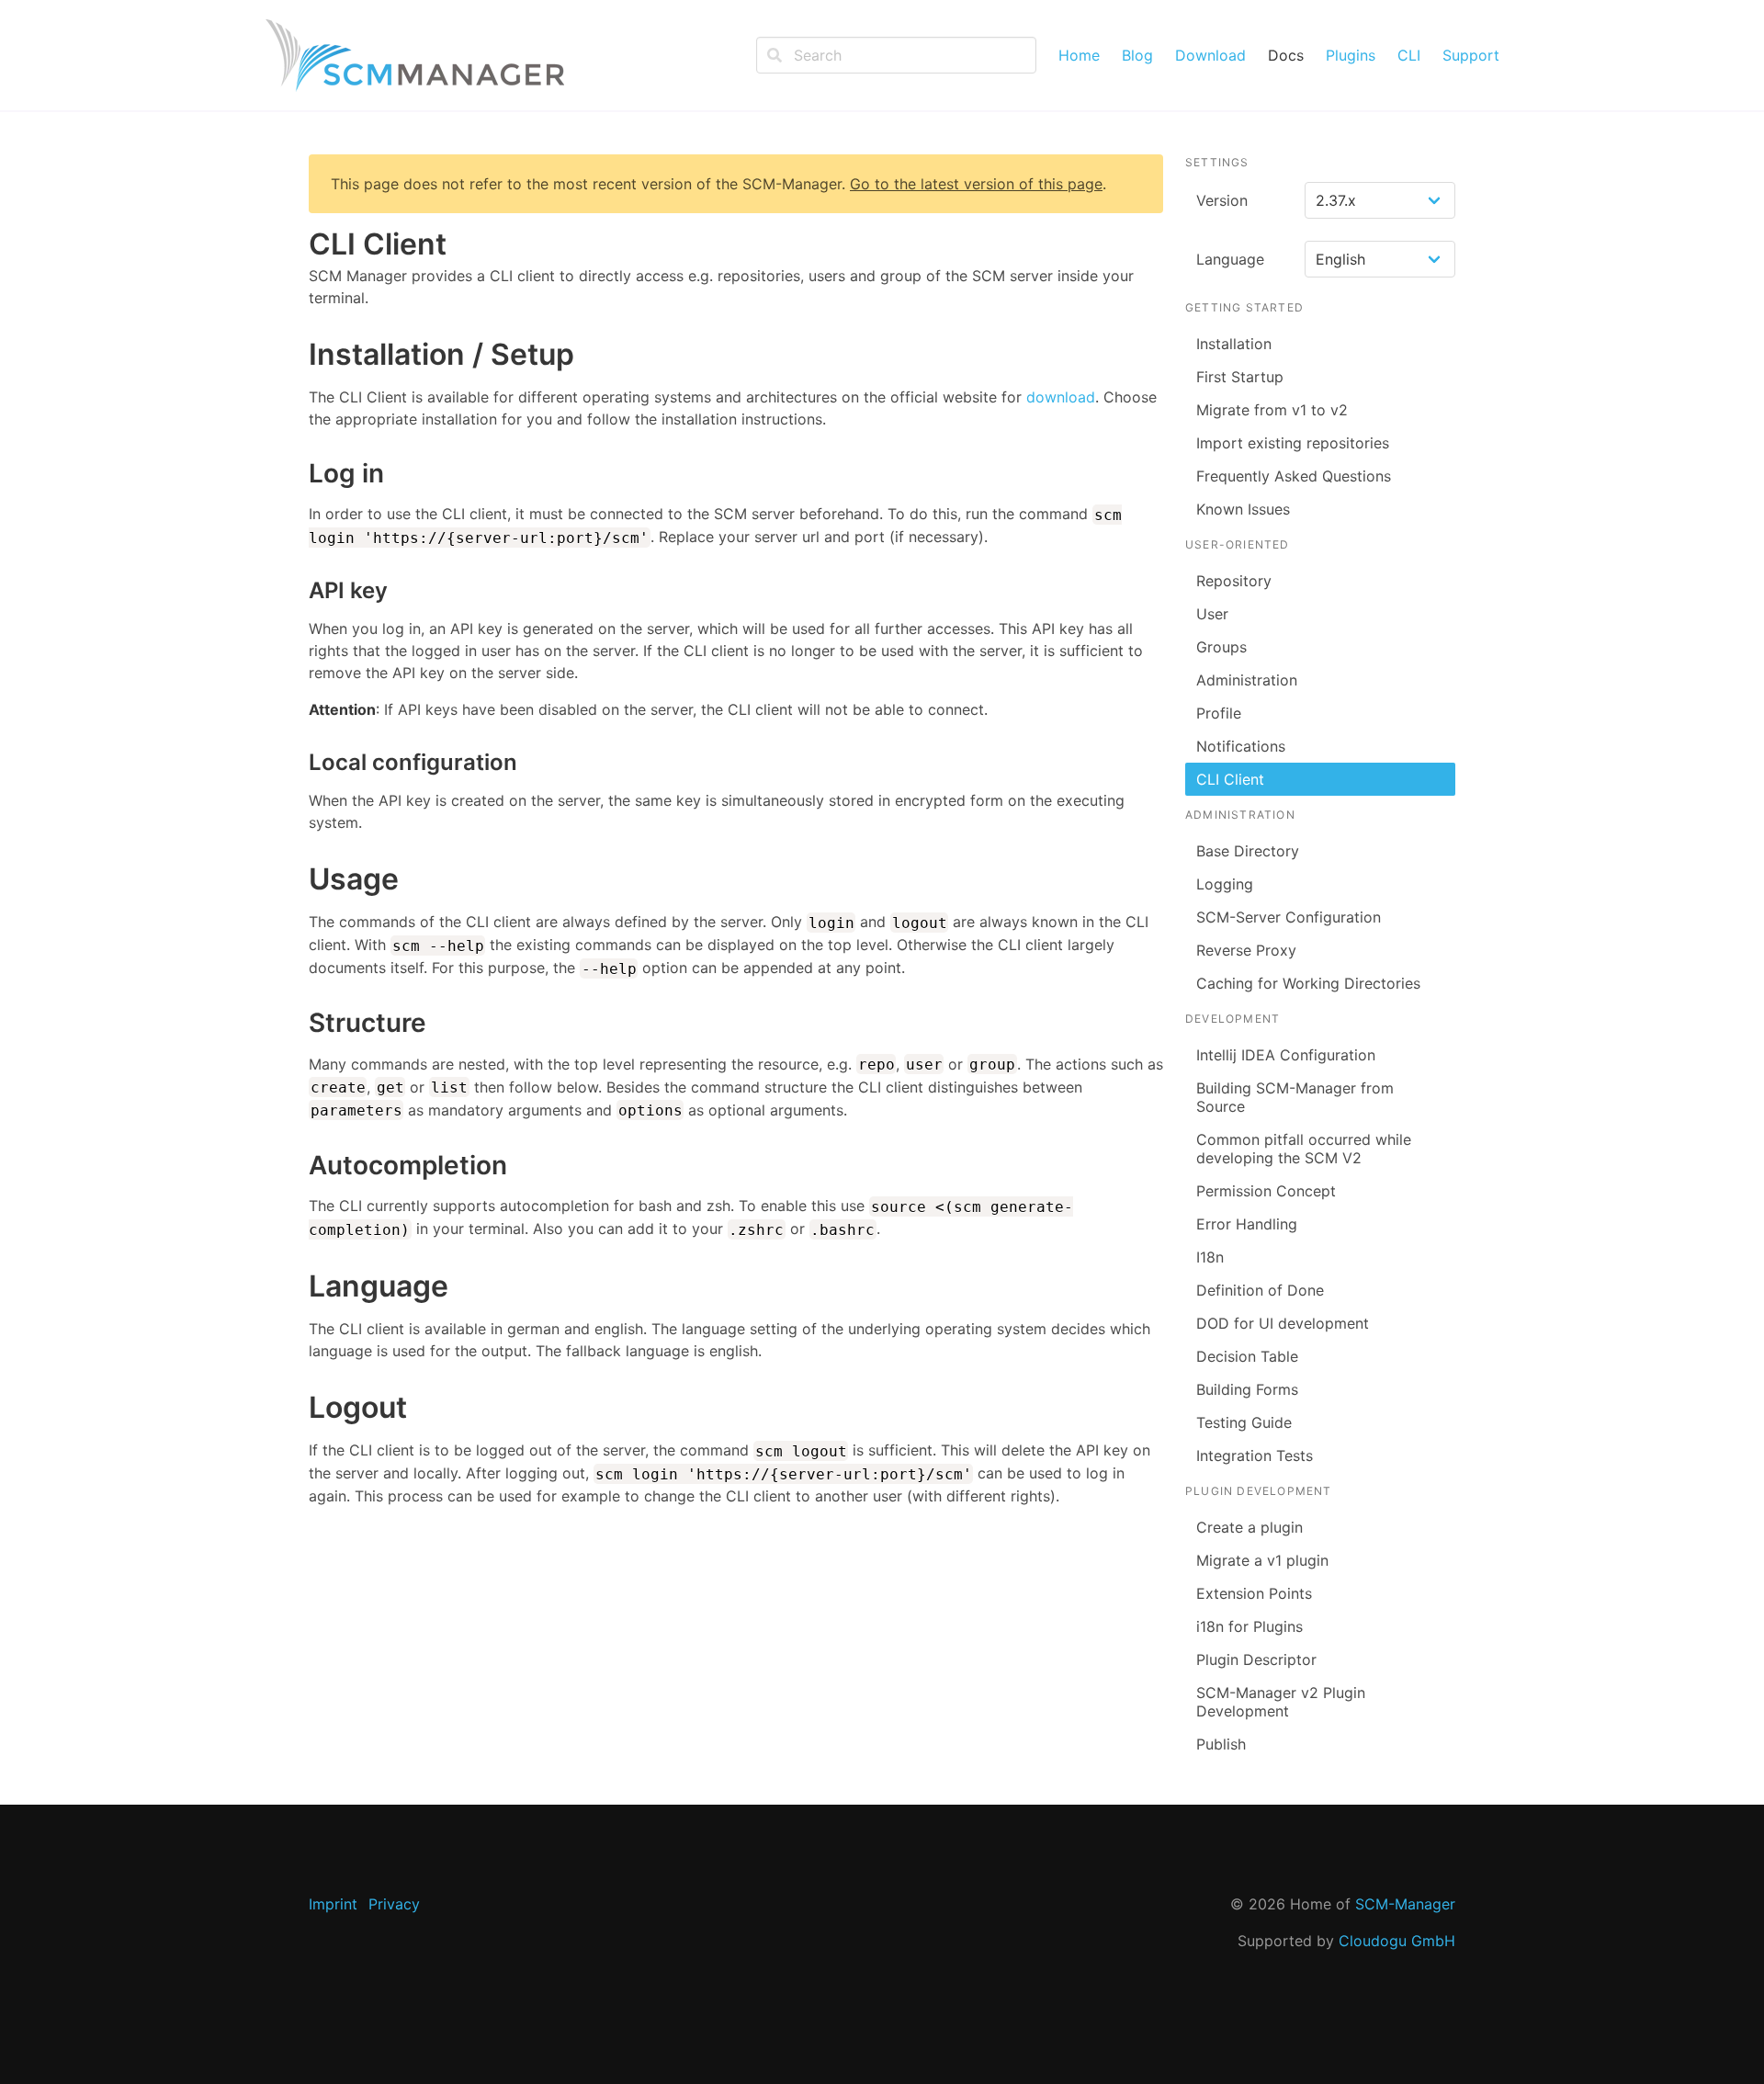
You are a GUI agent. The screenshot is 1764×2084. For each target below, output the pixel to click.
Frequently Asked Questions (1294, 476)
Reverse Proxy (1246, 950)
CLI (1409, 55)
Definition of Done (1260, 1290)
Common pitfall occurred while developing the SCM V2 (1304, 1149)
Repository (1234, 581)
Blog (1137, 55)
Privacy (394, 1904)
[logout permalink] (300, 1408)
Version (1222, 200)
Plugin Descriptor (1256, 1659)
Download (1210, 55)
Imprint (333, 1904)
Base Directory (1248, 851)
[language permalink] (300, 1286)
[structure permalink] (300, 1024)
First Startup (1240, 377)
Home (1079, 55)
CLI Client (1230, 779)
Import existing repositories (1293, 443)
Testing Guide (1244, 1422)
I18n (1210, 1257)
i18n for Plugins (1249, 1626)
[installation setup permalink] (300, 355)
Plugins (1351, 55)
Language (1230, 259)
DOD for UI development (1283, 1323)
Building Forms (1247, 1389)
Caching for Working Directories (1308, 983)
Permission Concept (1266, 1191)
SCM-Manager (1405, 1904)
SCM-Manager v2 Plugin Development (1281, 1702)
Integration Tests (1255, 1455)
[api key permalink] (300, 590)
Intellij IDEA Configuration (1286, 1055)
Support (1471, 55)
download (1061, 397)
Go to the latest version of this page (976, 184)
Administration (1247, 680)
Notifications (1241, 746)
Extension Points (1254, 1593)
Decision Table (1247, 1356)
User (1212, 614)
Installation (1234, 344)
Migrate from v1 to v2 (1272, 410)
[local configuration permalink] (300, 762)
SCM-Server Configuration (1289, 917)
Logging (1225, 884)
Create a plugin (1249, 1527)
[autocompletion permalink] (300, 1166)
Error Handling (1247, 1224)
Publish (1221, 1744)
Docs (1286, 55)
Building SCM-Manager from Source (1295, 1097)
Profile (1219, 713)
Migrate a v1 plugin (1262, 1560)
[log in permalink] (300, 474)
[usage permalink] (300, 879)
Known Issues (1243, 509)
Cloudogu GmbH (1397, 1941)
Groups (1221, 647)
